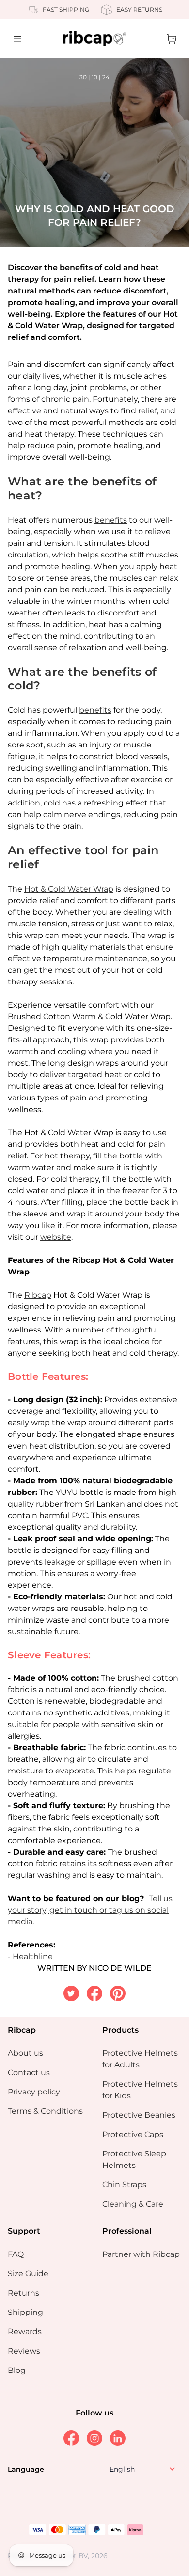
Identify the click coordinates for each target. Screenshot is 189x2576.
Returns (24, 2293)
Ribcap (38, 1295)
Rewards (25, 2332)
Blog (17, 2370)
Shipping (25, 2312)
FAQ (16, 2254)
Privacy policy (34, 2092)
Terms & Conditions (45, 2111)
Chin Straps (124, 2185)
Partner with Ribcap (141, 2254)
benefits (111, 520)
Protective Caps (133, 2134)
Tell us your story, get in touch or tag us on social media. (90, 1910)
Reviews (24, 2351)
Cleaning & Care (133, 2204)
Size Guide (28, 2274)
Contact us (29, 2072)
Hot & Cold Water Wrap (69, 889)
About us (25, 2053)
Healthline (33, 1956)
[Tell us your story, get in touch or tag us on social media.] (35, 1922)
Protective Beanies (139, 2115)
